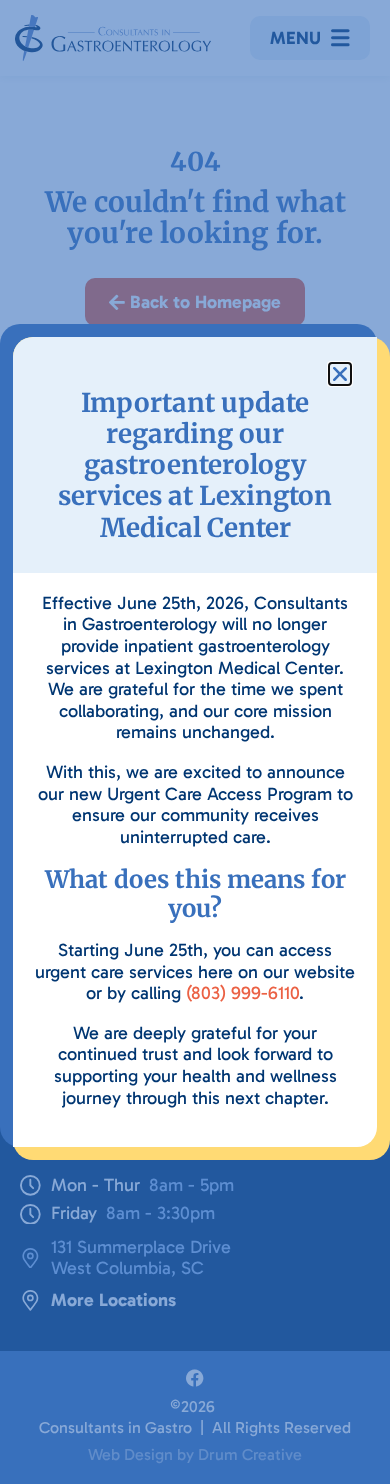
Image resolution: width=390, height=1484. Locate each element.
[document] (195, 742)
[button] (340, 374)
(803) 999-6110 (242, 993)
